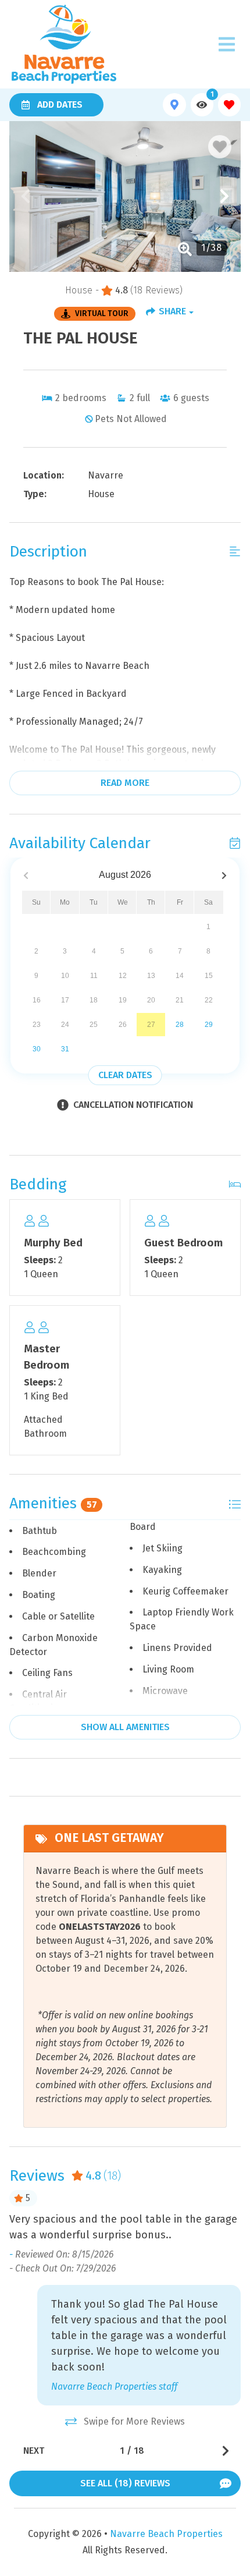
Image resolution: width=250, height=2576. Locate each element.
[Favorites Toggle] (229, 104)
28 (180, 1025)
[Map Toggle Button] (174, 104)
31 (65, 1049)
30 (37, 1049)
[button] (26, 196)
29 (209, 1025)
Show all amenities (125, 1727)
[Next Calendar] (224, 875)
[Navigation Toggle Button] (227, 44)
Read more (125, 783)
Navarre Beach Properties (166, 2534)
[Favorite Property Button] (220, 147)
